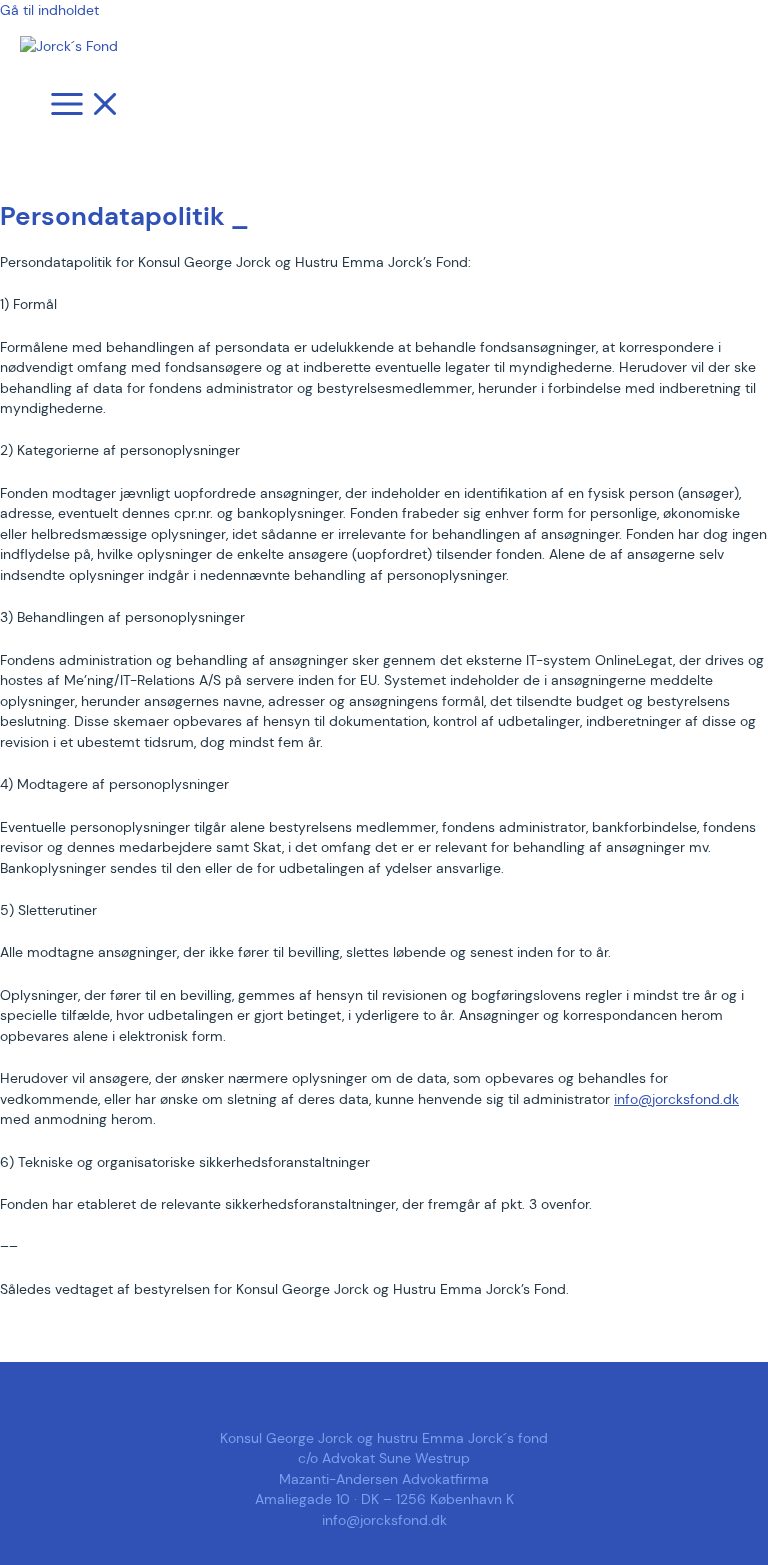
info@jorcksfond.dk (676, 1099)
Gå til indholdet (49, 10)
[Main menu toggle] (86, 105)
